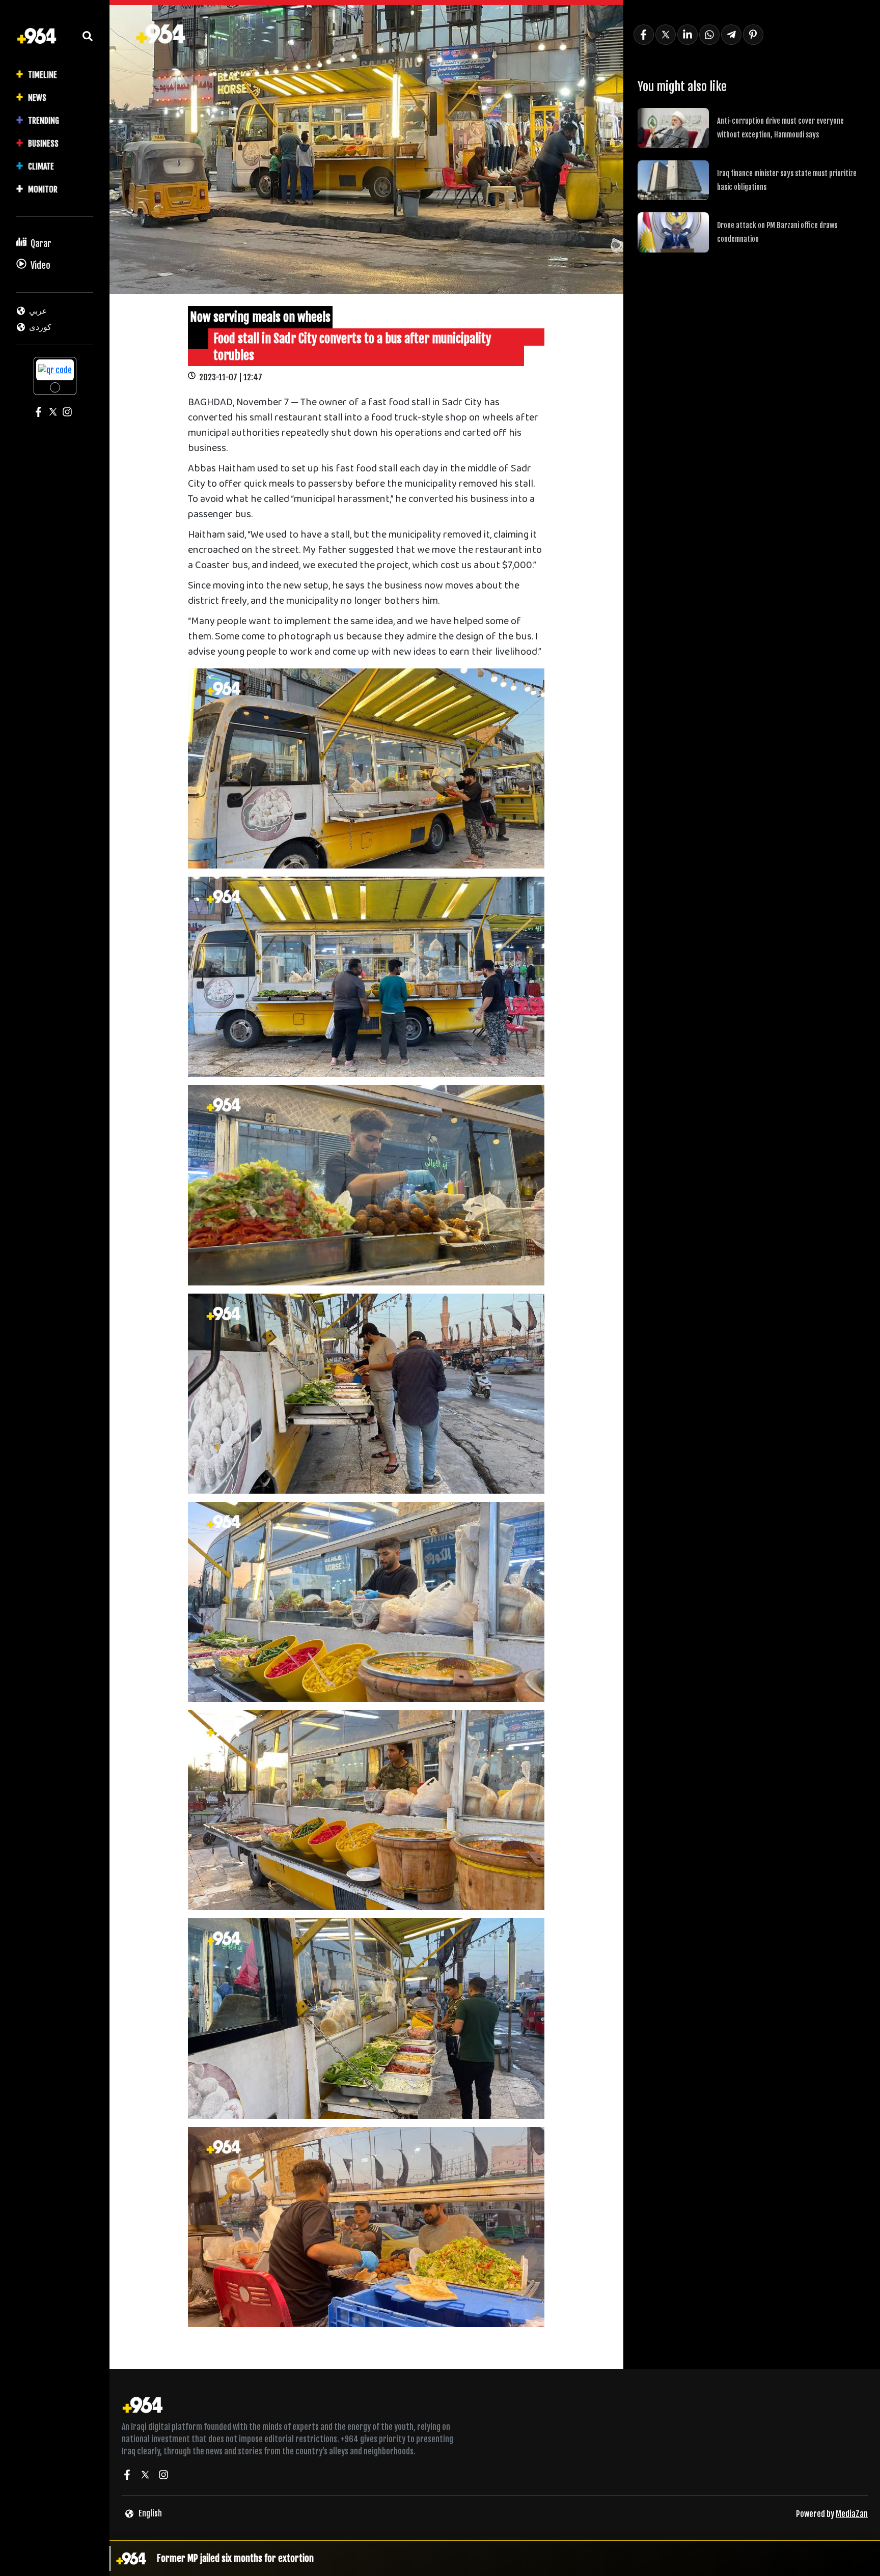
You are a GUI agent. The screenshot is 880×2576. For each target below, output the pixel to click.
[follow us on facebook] (127, 2476)
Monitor (43, 189)
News (37, 98)
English (150, 2513)
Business (43, 144)
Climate (41, 166)
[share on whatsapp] (709, 35)
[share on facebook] (644, 35)
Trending (44, 121)
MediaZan (852, 2514)
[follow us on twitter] (145, 2476)
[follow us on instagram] (163, 2476)
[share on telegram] (731, 35)
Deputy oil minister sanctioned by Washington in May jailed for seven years (295, 2558)
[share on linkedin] (687, 35)
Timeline (43, 75)
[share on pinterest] (753, 35)
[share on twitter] (666, 35)
